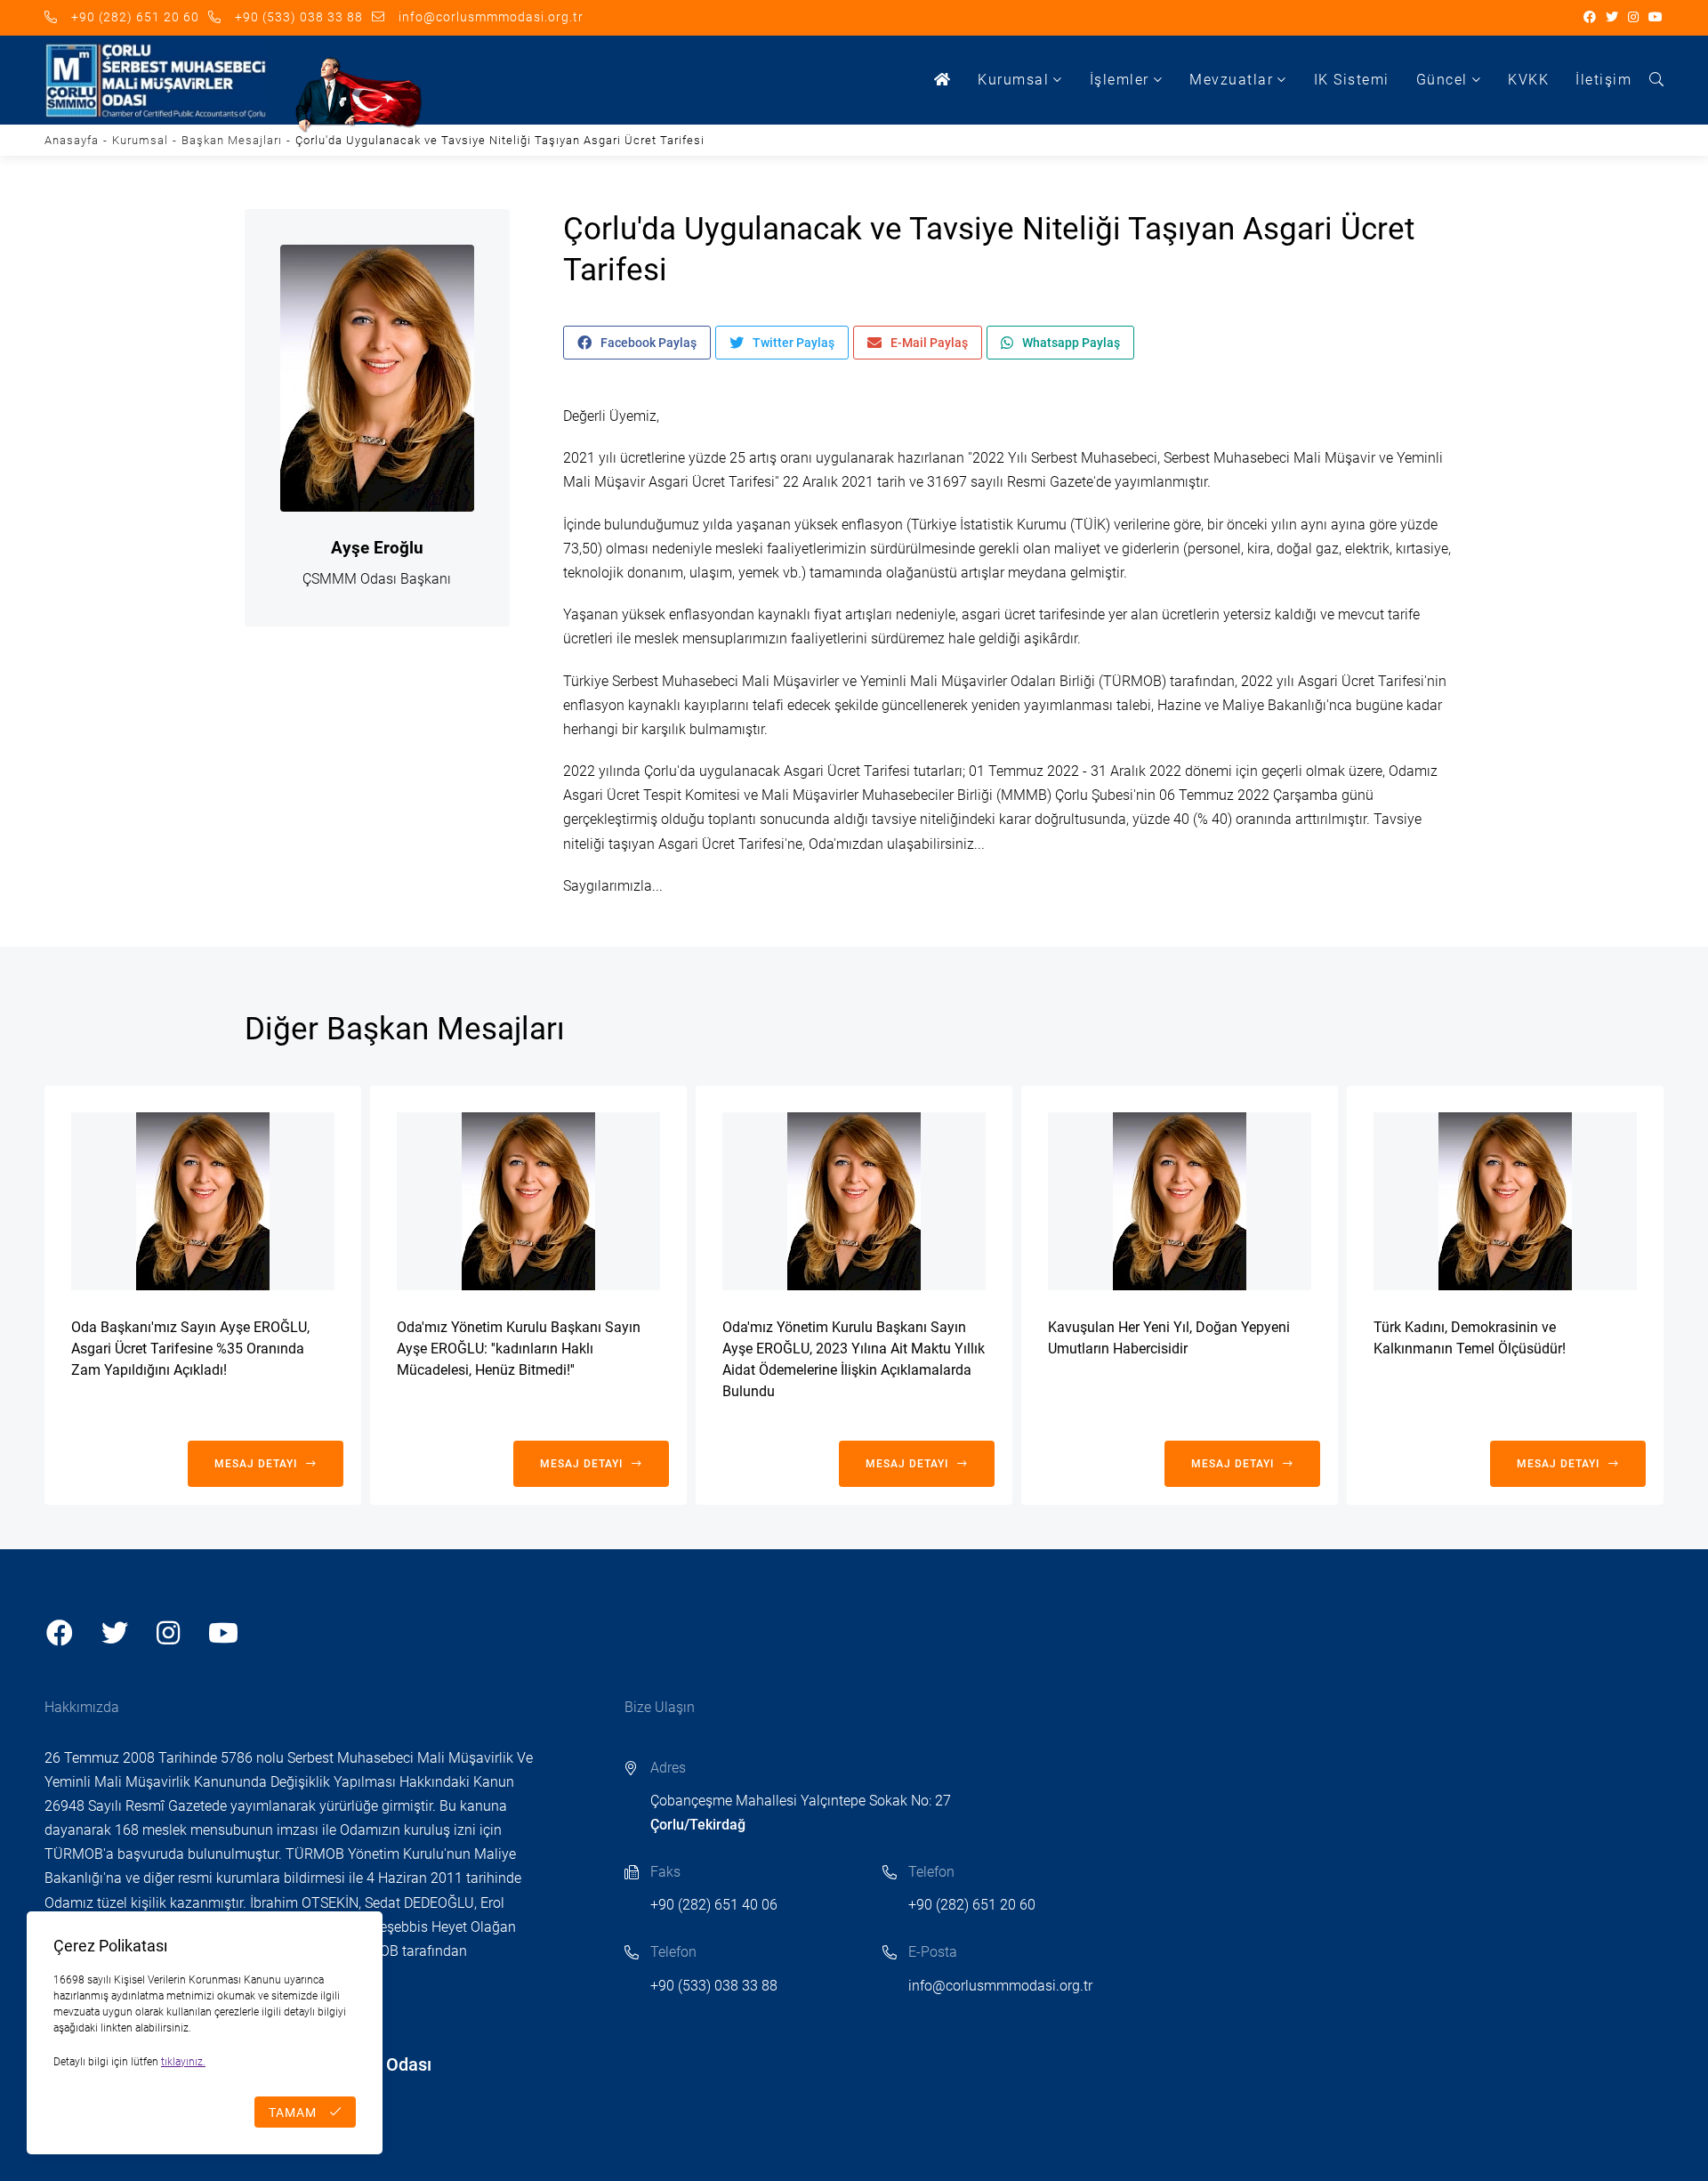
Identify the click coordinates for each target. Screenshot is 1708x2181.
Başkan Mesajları (232, 140)
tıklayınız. (183, 2062)
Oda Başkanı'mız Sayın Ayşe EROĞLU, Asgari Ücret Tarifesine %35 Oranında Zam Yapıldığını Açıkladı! (190, 1349)
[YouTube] (1656, 18)
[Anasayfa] (943, 80)
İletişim (1603, 80)
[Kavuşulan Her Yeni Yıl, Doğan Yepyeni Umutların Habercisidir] (1180, 1201)
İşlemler (1120, 80)
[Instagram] (1634, 18)
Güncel (1442, 80)
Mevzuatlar (1231, 80)
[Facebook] (1590, 18)
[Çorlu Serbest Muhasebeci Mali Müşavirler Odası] (156, 81)
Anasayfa (72, 140)
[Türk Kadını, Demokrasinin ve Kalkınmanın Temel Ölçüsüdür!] (1505, 1201)
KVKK (1528, 80)
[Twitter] (1612, 18)
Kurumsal (1013, 80)
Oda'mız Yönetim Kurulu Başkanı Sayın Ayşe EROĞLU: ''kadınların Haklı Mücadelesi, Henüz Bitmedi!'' (519, 1349)
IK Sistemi (1352, 80)
